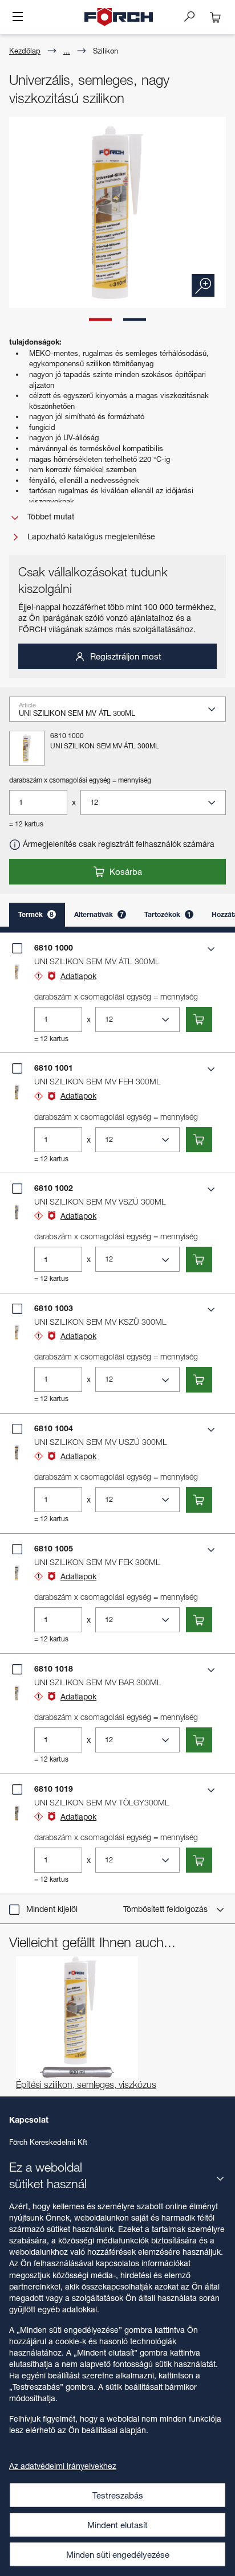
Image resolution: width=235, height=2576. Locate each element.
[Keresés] (194, 16)
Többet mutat (50, 516)
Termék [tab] (36, 914)
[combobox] (122, 713)
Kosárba (125, 871)
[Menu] (18, 18)
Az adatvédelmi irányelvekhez (63, 2466)
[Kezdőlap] (119, 17)
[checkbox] (17, 948)
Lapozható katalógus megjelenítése (90, 536)
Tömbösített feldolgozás (167, 1909)
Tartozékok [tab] (168, 914)
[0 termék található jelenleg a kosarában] (216, 17)
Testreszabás (118, 2495)
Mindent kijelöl (52, 1909)
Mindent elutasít (117, 2525)
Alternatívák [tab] (99, 914)
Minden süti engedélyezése (118, 2554)
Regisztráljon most (125, 656)
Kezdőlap (25, 51)
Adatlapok (78, 976)
